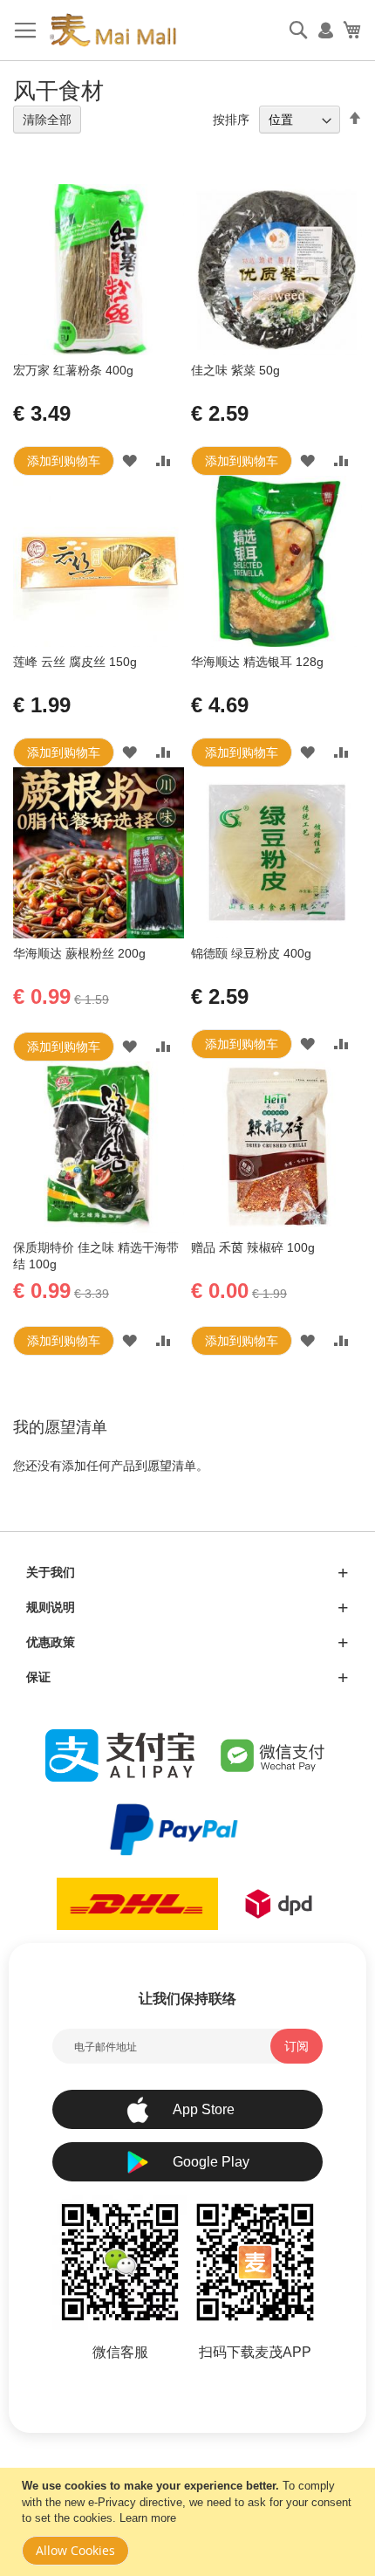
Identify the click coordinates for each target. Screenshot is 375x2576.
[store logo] (112, 31)
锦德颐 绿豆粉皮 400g (251, 953)
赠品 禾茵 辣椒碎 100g (253, 1247)
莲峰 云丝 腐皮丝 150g (75, 662)
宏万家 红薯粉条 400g (73, 370)
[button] (130, 460)
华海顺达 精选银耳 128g (257, 662)
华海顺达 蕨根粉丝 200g (79, 953)
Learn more (148, 2518)
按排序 (231, 120)
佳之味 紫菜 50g (235, 370)
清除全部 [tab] (47, 120)
